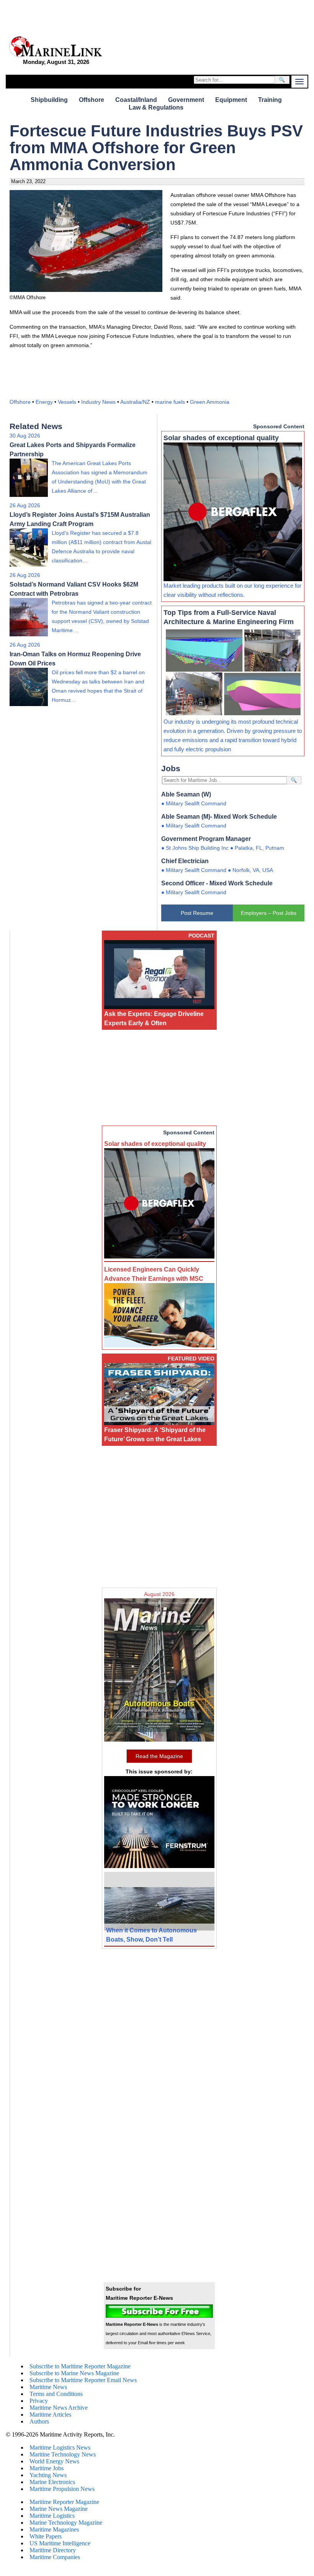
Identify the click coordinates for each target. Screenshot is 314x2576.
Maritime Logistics (52, 2516)
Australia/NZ (135, 402)
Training (270, 100)
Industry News (98, 402)
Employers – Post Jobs (269, 913)
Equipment (231, 100)
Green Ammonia (210, 402)
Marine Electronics (52, 2482)
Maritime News (48, 2387)
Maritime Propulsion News (62, 2489)
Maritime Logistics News (60, 2447)
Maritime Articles (50, 2415)
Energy (44, 402)
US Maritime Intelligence (60, 2543)
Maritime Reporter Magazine (64, 2502)
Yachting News (48, 2475)
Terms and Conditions (56, 2394)
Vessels (67, 402)
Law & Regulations (156, 107)
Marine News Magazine (59, 2509)
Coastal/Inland (136, 100)
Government (186, 100)
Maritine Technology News (63, 2454)
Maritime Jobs (47, 2468)
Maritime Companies (55, 2557)
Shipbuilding (49, 100)
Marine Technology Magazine (66, 2523)
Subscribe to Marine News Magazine (74, 2373)
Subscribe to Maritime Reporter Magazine (80, 2366)
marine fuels (170, 402)
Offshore (92, 100)
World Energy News (54, 2461)
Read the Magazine (159, 1756)
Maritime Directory (53, 2550)
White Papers (46, 2536)
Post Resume (197, 913)
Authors (39, 2421)
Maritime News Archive (59, 2408)
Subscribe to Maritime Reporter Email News (83, 2380)
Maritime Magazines (54, 2529)
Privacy (39, 2401)
